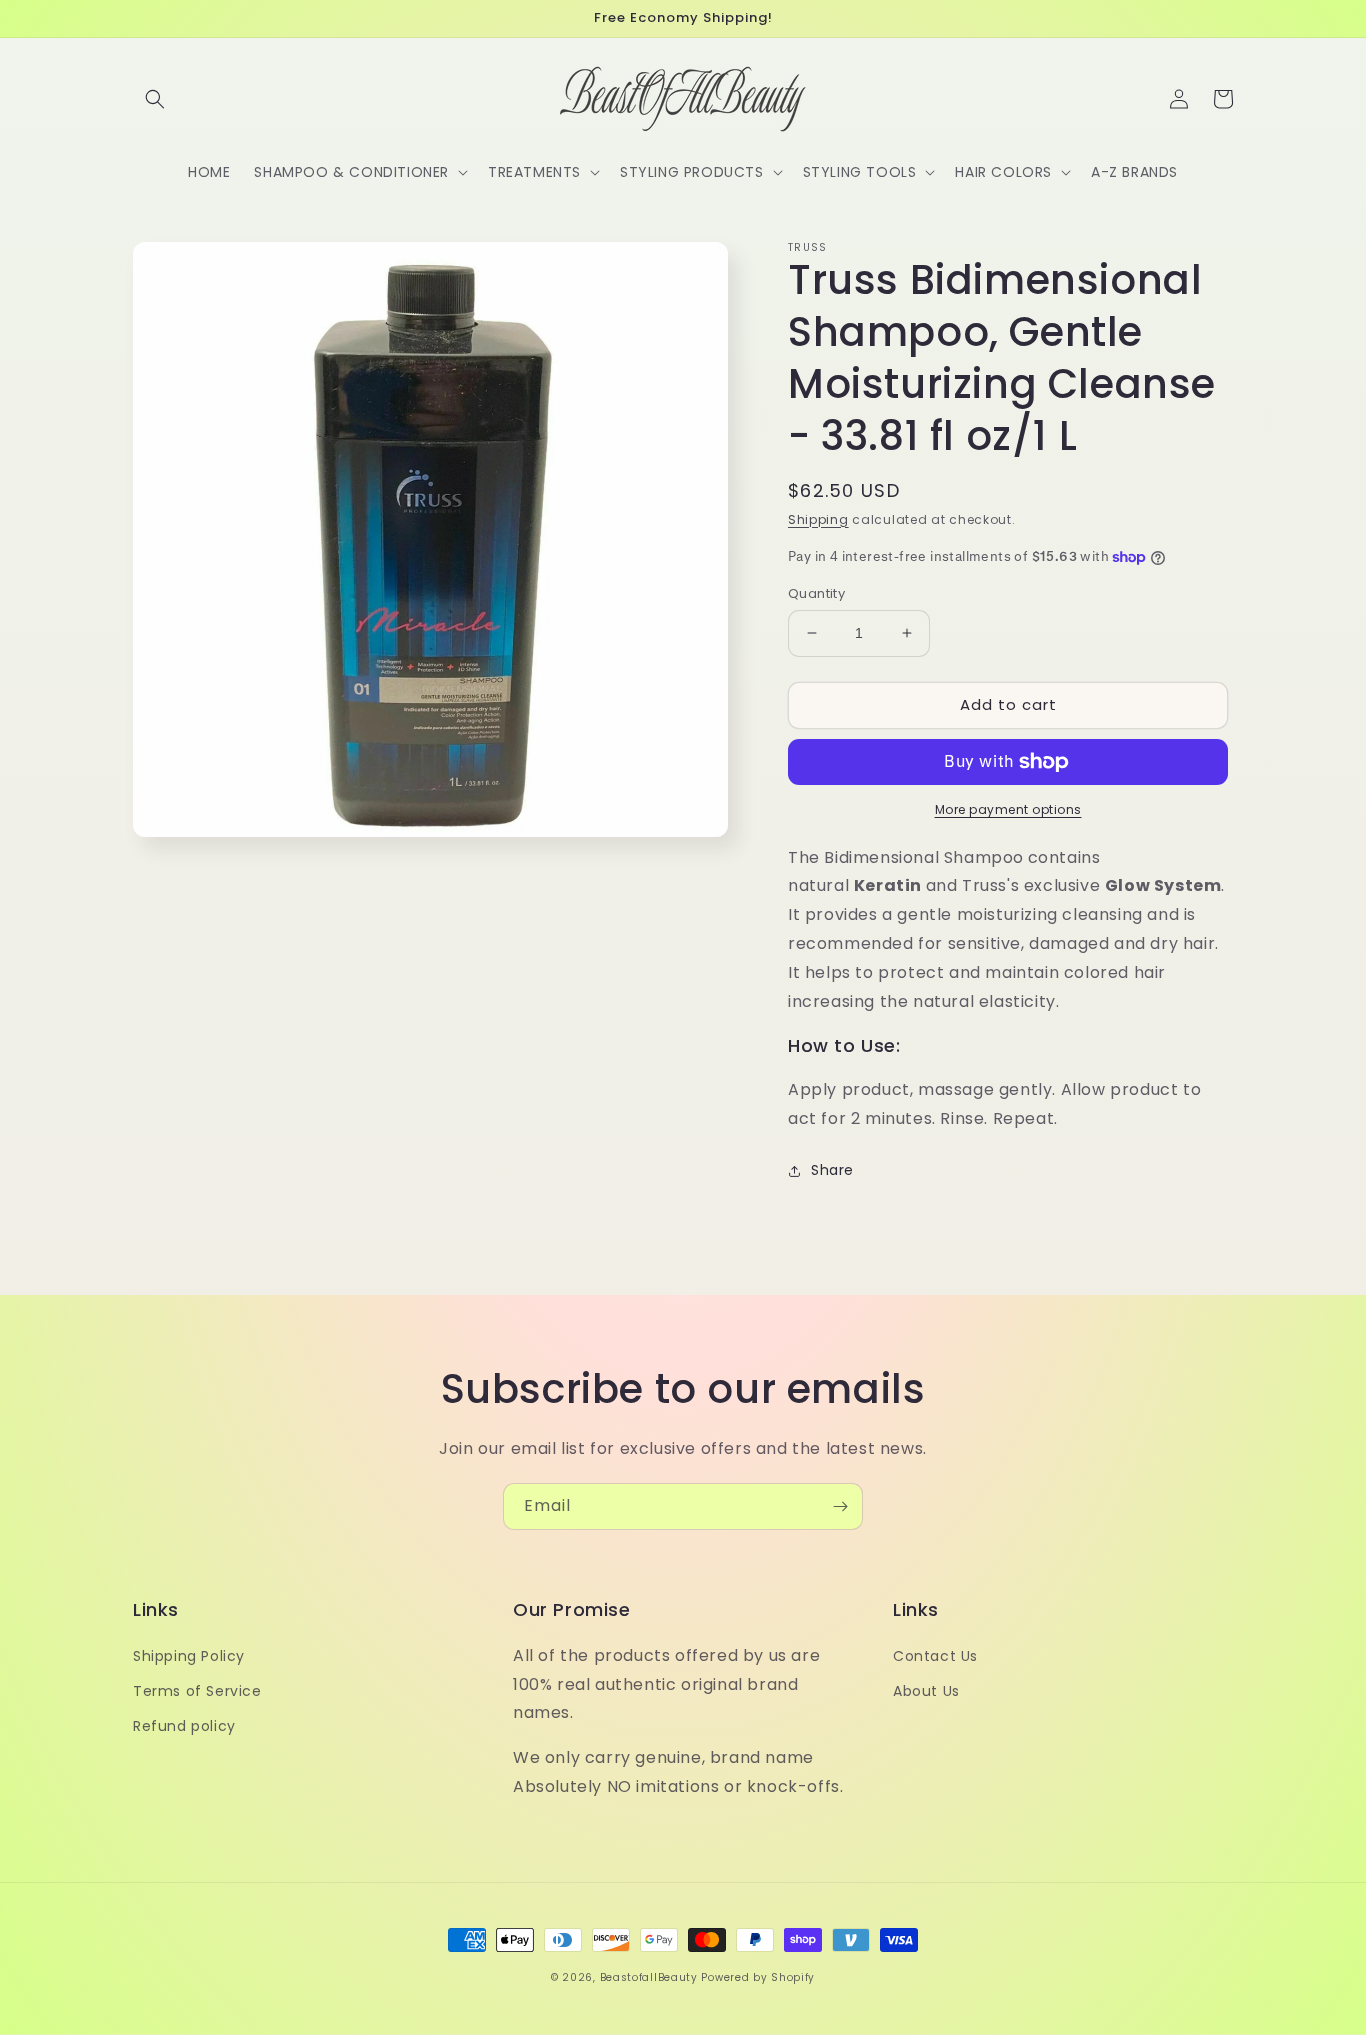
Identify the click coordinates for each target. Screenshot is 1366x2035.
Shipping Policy (189, 1656)
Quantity (816, 593)
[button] (155, 99)
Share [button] (832, 1170)
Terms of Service (197, 1691)
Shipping (818, 519)
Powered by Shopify (758, 1977)
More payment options (1008, 809)
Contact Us (935, 1656)
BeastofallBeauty (651, 1977)
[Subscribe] (840, 1506)
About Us (926, 1691)
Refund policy (184, 1726)
